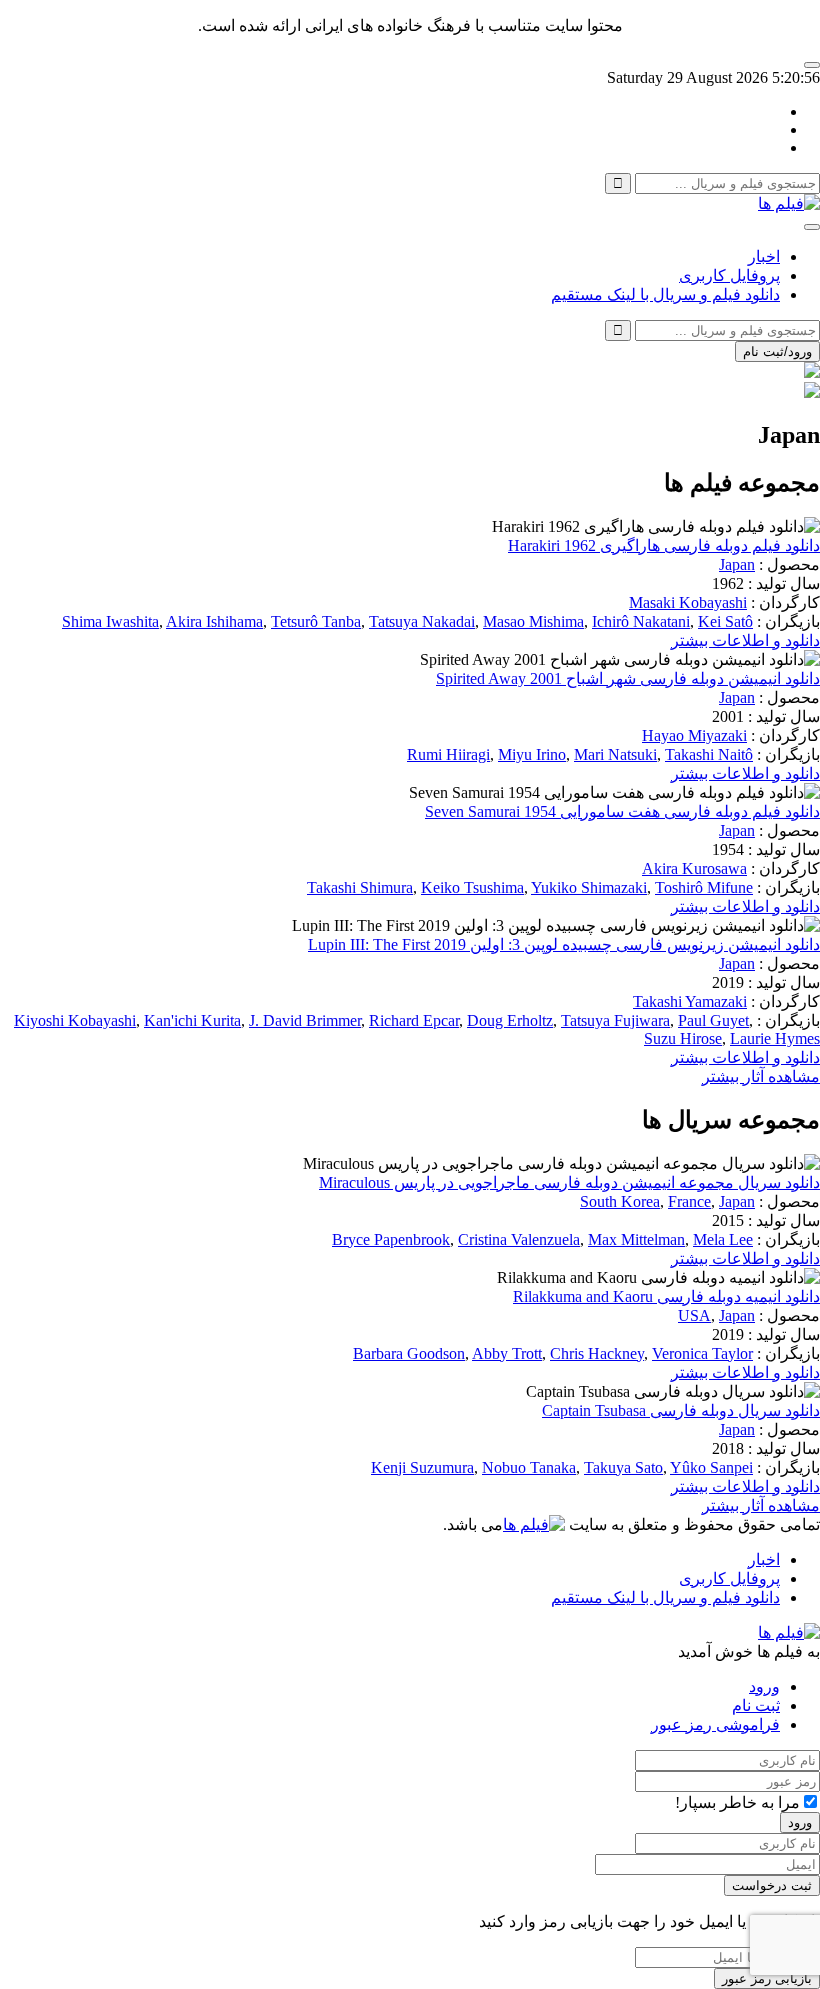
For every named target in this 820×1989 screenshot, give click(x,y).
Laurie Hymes (775, 1038)
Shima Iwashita (110, 621)
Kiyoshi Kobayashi (75, 1020)
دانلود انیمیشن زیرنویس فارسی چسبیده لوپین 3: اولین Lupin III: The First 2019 (564, 944)
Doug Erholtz (510, 1020)
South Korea (620, 1201)
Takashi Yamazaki (690, 1001)
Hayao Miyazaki (694, 735)
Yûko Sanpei (711, 1467)
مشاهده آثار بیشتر (761, 1076)
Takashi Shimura (360, 887)
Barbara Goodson (409, 1353)
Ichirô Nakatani (641, 621)
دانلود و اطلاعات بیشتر (745, 640)
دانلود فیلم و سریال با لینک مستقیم (665, 294)
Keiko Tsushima (472, 887)
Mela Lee (723, 1239)
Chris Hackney (597, 1353)
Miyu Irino (532, 754)
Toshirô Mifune (704, 887)
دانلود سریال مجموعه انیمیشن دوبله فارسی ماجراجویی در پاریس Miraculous (569, 1182)
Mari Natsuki (615, 754)
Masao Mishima (533, 621)
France (689, 1201)
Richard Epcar (414, 1020)
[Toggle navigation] (812, 227)
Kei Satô (725, 621)
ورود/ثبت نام (777, 351)
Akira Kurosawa (694, 868)
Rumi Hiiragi (448, 754)
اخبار (764, 256)
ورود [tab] (764, 1686)
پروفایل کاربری (729, 275)
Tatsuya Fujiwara (615, 1020)
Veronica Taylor (702, 1353)
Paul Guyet (713, 1020)
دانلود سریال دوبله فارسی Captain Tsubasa (681, 1410)
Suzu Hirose (683, 1038)
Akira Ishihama (214, 621)
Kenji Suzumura (422, 1467)
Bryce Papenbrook (391, 1239)
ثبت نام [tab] (756, 1705)
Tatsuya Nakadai (422, 621)
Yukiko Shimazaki (589, 887)
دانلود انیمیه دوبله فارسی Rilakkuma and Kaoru (666, 1296)
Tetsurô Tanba (316, 621)
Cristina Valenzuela (519, 1239)
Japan (737, 564)
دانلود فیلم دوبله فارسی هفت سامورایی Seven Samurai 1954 (622, 811)
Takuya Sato (623, 1467)
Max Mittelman (636, 1239)
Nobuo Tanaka (529, 1467)
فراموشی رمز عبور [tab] (715, 1724)
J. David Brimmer (305, 1020)
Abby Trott (507, 1353)
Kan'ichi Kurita (192, 1020)
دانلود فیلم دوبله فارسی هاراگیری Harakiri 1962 (664, 545)
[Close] (812, 65)
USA (694, 1315)
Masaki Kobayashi (688, 602)
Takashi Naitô (709, 754)
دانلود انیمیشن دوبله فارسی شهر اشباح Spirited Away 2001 (628, 678)
